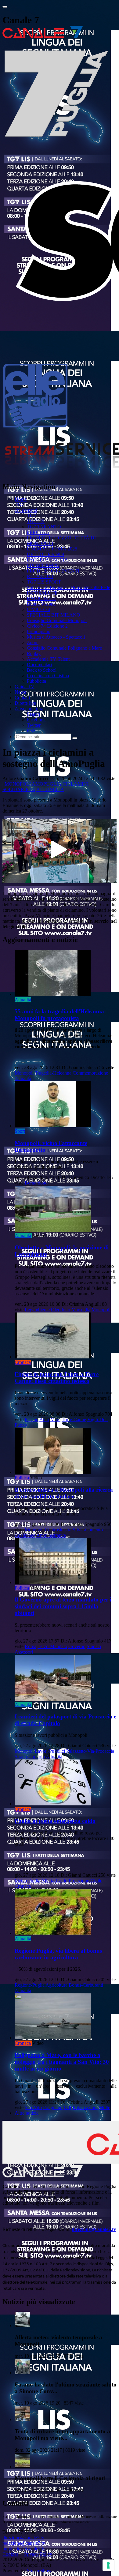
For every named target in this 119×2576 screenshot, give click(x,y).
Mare (55, 1419)
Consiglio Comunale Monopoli (57, 620)
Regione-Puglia (30, 1985)
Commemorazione (90, 1073)
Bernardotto (36, 1183)
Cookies (10, 2554)
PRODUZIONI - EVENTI (53, 571)
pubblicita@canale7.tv (24, 2549)
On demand (26, 510)
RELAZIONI (40, 576)
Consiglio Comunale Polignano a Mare (64, 648)
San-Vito (33, 2107)
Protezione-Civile (85, 1881)
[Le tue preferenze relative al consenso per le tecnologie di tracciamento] (108, 2565)
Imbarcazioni (85, 2107)
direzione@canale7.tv (94, 2229)
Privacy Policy (38, 2554)
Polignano (53, 2107)
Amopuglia (47, 784)
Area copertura (29, 709)
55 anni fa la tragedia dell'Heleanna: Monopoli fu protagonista (60, 1015)
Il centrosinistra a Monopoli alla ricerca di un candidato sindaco (64, 1493)
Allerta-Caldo (54, 1881)
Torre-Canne (74, 1419)
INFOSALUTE (42, 593)
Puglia (34, 1881)
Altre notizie (27, 2113)
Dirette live (25, 703)
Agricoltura (56, 1985)
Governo (77, 1646)
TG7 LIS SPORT (44, 582)
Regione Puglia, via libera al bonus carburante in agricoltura (58, 1954)
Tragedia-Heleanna (53, 1073)
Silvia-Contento (88, 1530)
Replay (34, 653)
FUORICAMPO (43, 565)
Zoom (33, 642)
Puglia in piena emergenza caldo (55, 1821)
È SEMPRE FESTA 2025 (52, 549)
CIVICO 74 (38, 609)
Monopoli (18, 784)
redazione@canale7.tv (24, 2543)
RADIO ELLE (41, 598)
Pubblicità (36, 681)
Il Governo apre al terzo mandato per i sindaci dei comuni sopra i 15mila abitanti (63, 1606)
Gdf (68, 2107)
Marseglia (81, 1310)
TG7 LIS (36, 521)
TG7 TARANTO (44, 527)
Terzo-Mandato (52, 1646)
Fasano (32, 1419)
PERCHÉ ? (38, 532)
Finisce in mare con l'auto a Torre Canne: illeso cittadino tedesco (57, 1378)
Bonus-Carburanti (86, 1985)
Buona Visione (41, 604)
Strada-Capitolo (30, 1757)
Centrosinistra (58, 1530)
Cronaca (23, 1362)
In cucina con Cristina (48, 676)
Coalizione (25, 1535)
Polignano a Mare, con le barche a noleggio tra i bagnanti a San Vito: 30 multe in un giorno (62, 2062)
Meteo (21, 1881)
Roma (31, 1646)
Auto (44, 1419)
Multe (105, 2107)
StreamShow (39, 2571)
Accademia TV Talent (48, 659)
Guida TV (25, 687)
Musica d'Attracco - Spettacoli (56, 637)
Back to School (42, 670)
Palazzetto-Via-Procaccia (90, 1751)
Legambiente (37, 1310)
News (20, 692)
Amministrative (51, 1535)
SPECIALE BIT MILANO (54, 615)
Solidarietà (19, 789)
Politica (22, 1478)
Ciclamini (76, 784)
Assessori (24, 1652)
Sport (20, 1131)
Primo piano (39, 631)
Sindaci (94, 1646)
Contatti (22, 698)
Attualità (50, 789)
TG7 (19, 505)
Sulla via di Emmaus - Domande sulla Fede (69, 587)
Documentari (39, 665)
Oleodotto (61, 1310)
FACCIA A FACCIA (47, 560)
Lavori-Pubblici (50, 1751)
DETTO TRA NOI (46, 554)
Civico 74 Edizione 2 (47, 626)
